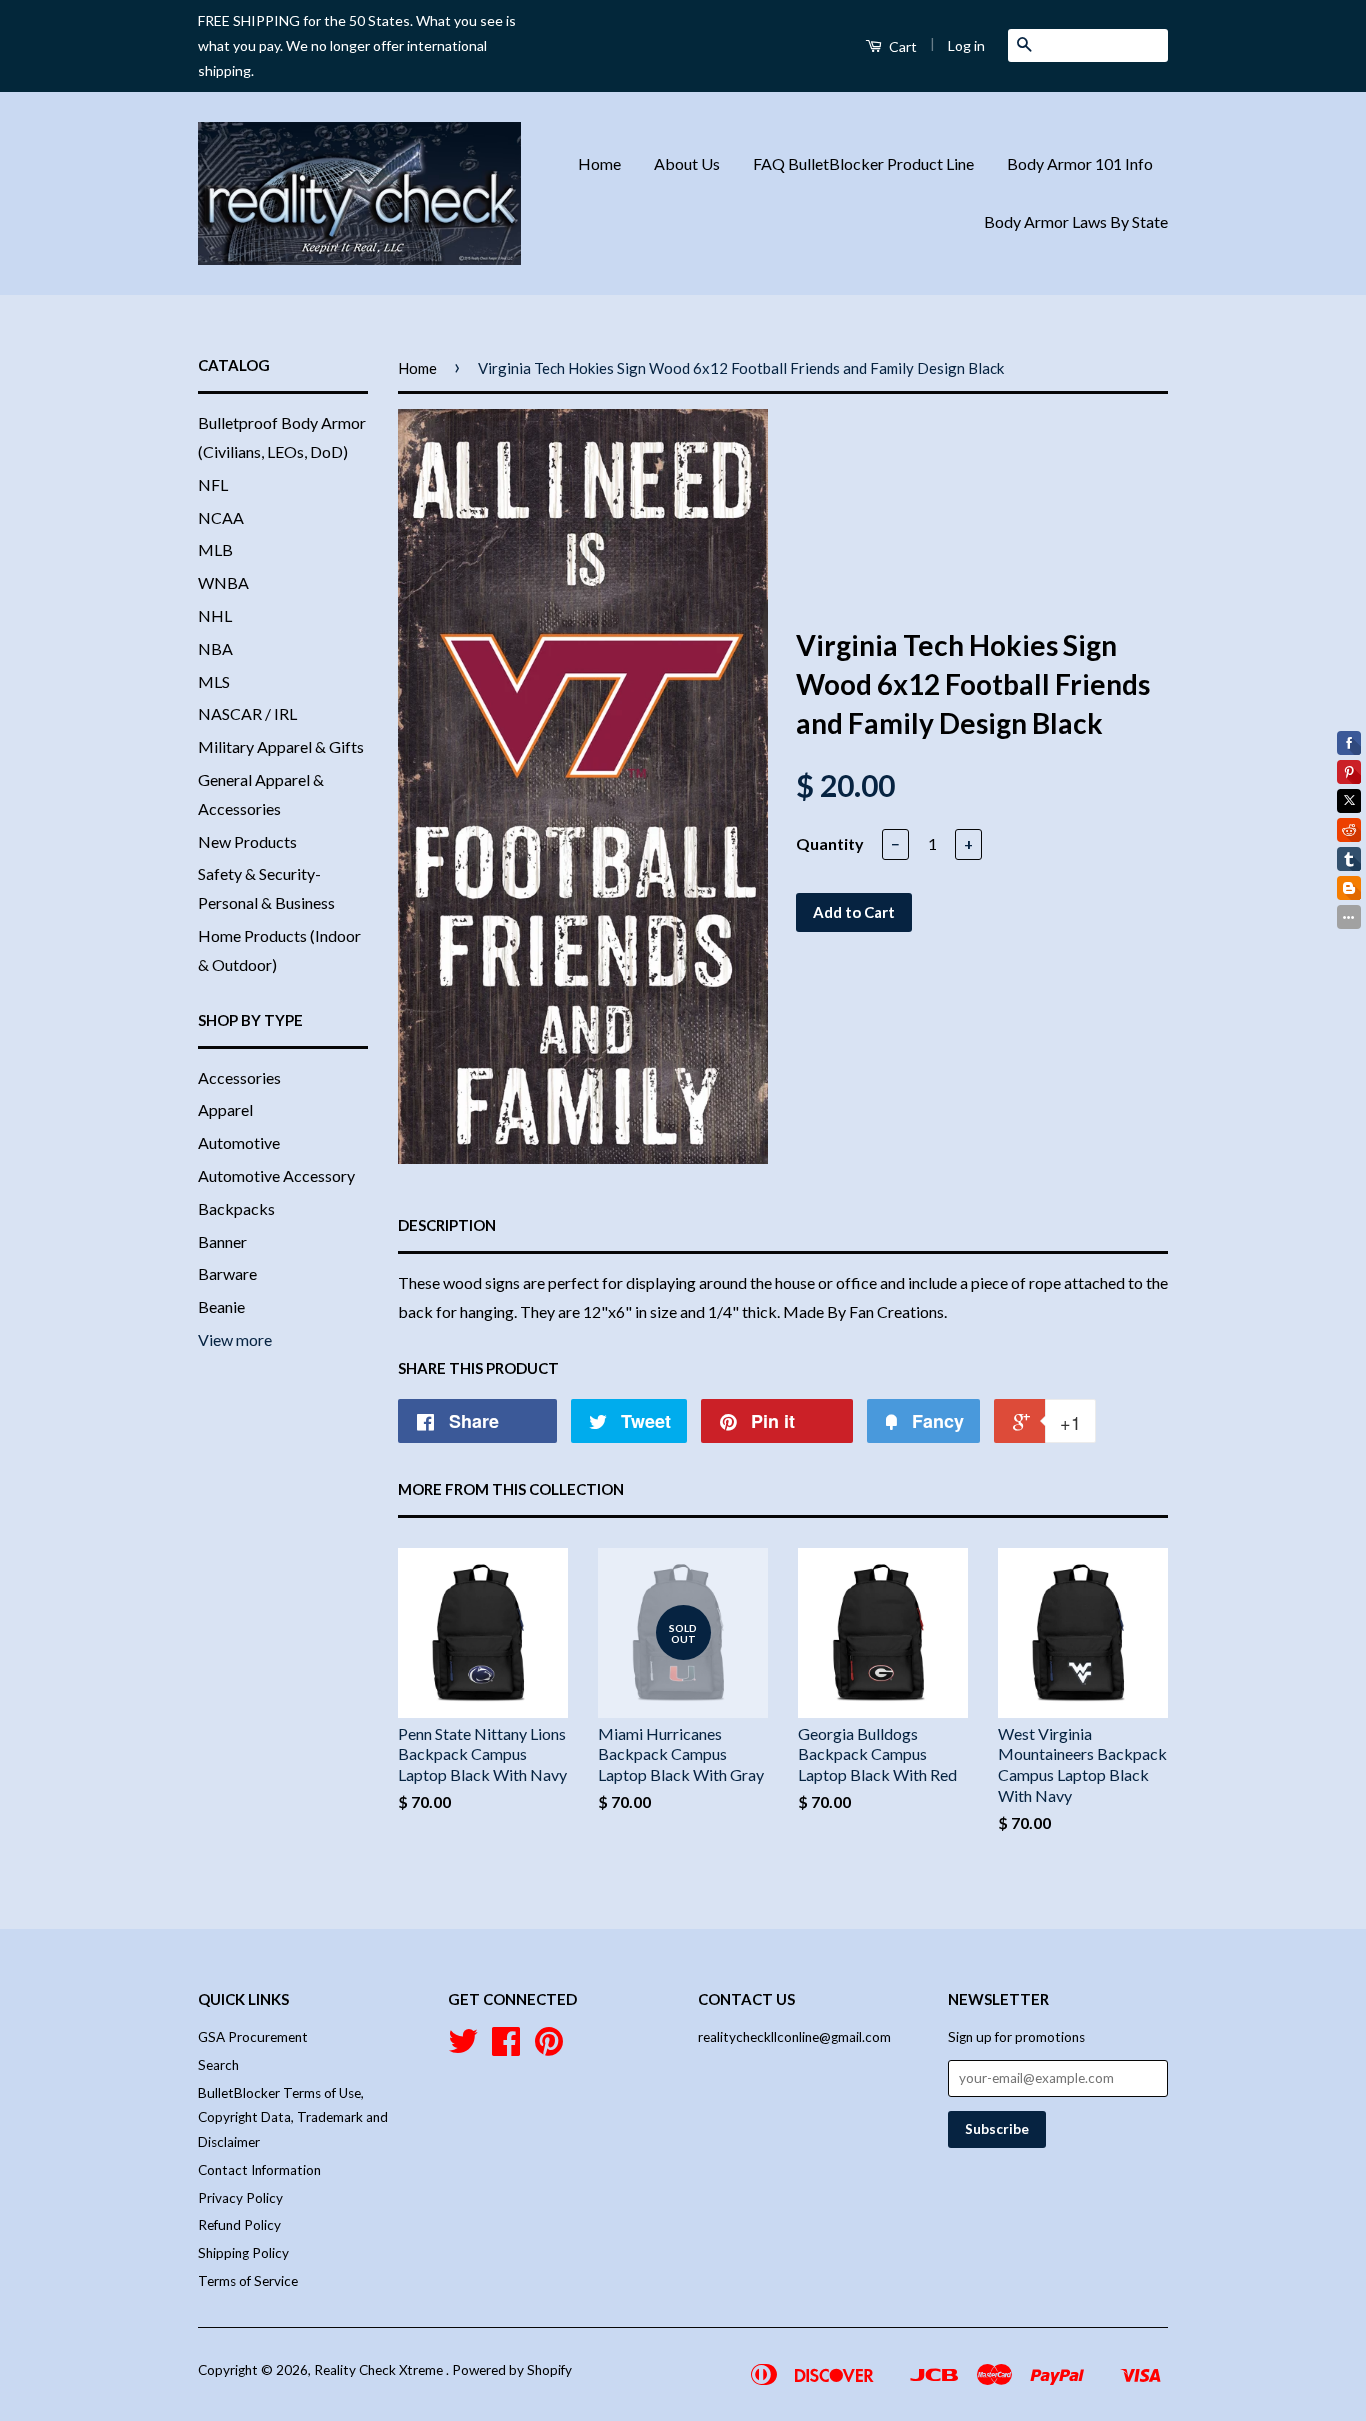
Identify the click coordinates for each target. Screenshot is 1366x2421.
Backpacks (236, 1208)
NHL (215, 615)
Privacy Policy (240, 2198)
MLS (214, 681)
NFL (213, 484)
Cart (901, 46)
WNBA (223, 582)
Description (447, 1225)
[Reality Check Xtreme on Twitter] (463, 2048)
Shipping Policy (243, 2253)
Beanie (221, 1306)
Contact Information (259, 2170)
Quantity (830, 843)
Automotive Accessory (276, 1175)
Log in (966, 45)
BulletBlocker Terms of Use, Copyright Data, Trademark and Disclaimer (293, 2117)
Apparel (225, 1109)
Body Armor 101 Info (1080, 163)
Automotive (239, 1142)
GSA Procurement (253, 2037)
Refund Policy (239, 2225)
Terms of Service (248, 2281)
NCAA (221, 517)
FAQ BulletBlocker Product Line (863, 163)
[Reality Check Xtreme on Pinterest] (549, 2048)
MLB (215, 549)
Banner (222, 1241)
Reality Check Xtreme (380, 2370)
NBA (215, 648)
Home (599, 163)
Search (218, 2065)
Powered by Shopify (512, 2370)
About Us (687, 163)
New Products (247, 841)
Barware (227, 1273)
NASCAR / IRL (247, 713)
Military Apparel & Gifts (281, 746)
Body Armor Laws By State (1076, 221)
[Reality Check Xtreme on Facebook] (506, 2048)
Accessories (239, 1077)
